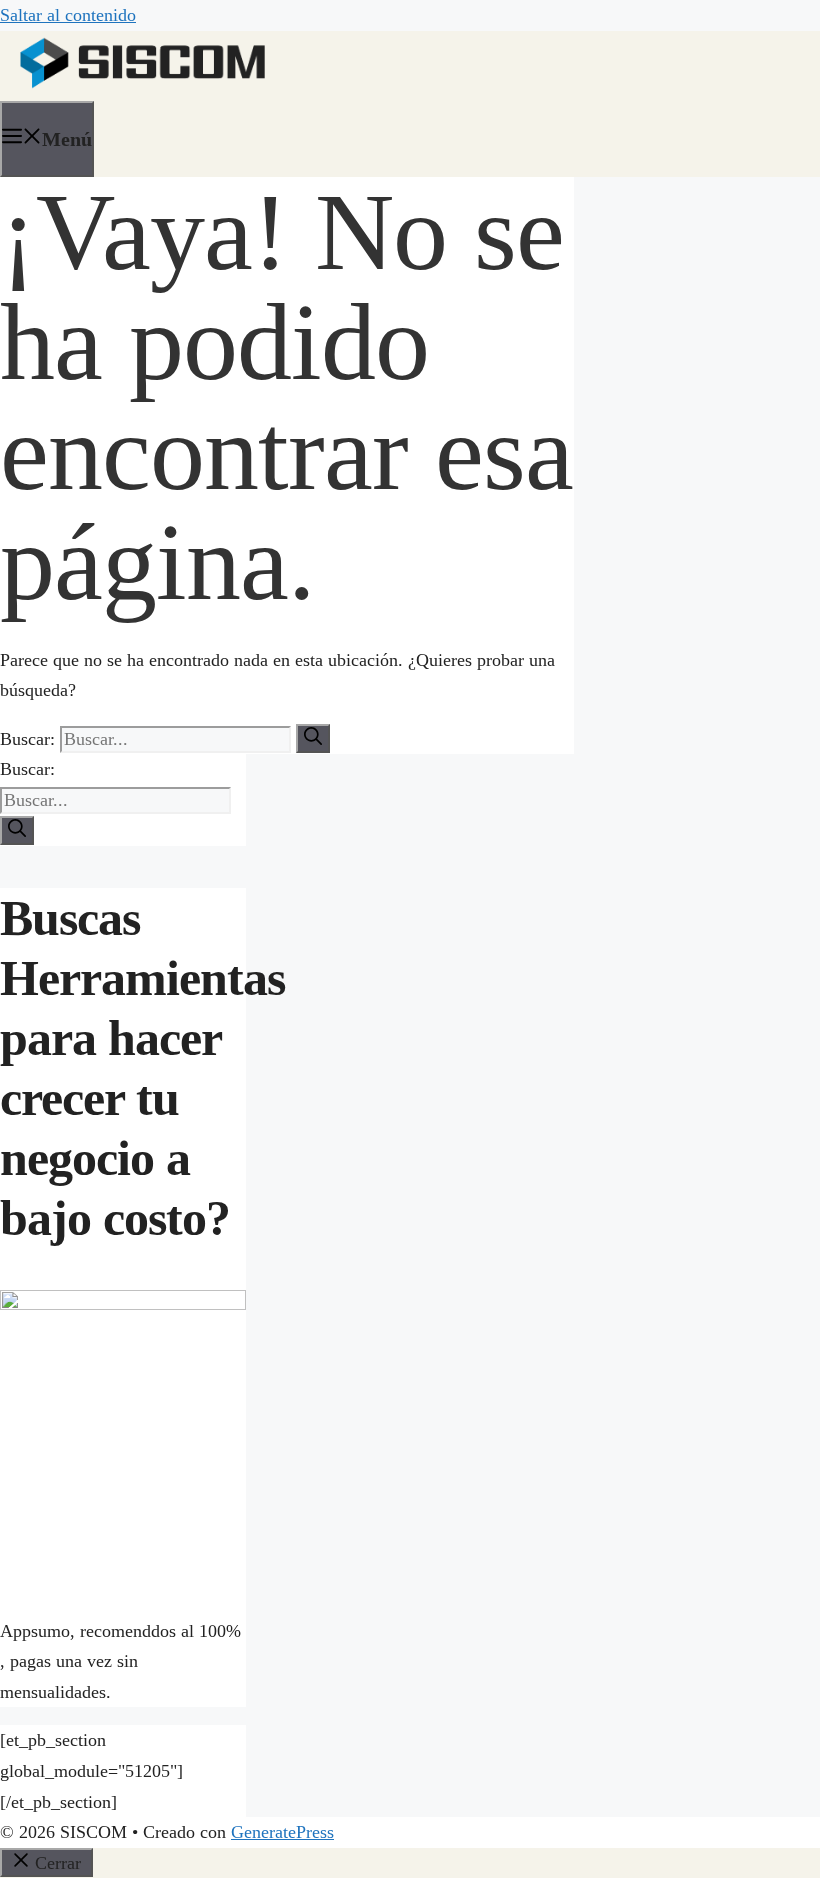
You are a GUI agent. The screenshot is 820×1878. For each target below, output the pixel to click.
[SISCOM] (143, 94)
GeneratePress (282, 1832)
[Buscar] (313, 738)
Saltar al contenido (68, 15)
